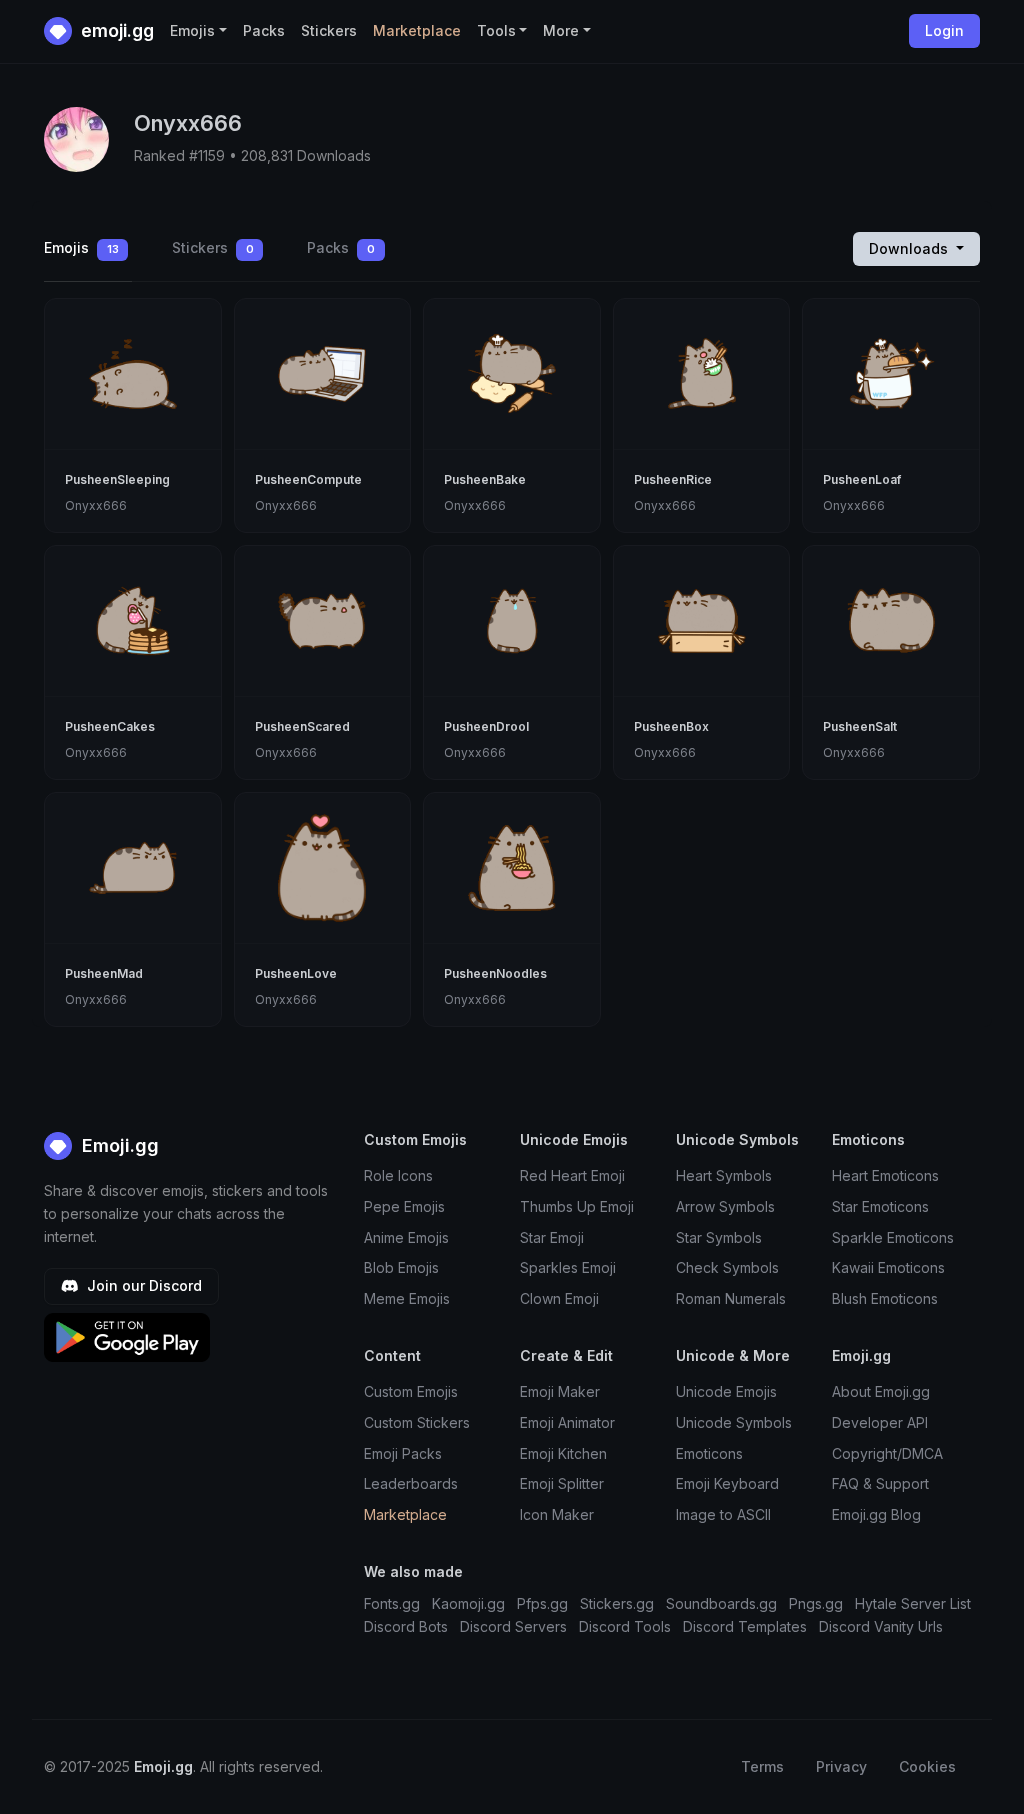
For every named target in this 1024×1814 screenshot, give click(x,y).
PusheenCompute (308, 479)
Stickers (329, 30)
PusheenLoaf (862, 479)
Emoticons (709, 1453)
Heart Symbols (724, 1175)
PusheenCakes (110, 726)
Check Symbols (727, 1267)
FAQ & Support (880, 1483)
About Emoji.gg (881, 1391)
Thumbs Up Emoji (577, 1206)
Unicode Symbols (734, 1422)
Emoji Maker (560, 1391)
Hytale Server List (913, 1603)
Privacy (841, 1766)
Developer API (880, 1422)
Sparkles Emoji (568, 1267)
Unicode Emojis (726, 1391)
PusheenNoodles (495, 973)
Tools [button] (496, 30)
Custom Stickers (417, 1422)
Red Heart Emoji (572, 1175)
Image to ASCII (723, 1514)
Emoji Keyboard (727, 1483)
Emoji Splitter (562, 1483)
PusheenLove (296, 973)
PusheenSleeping (117, 479)
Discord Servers (513, 1626)
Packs (264, 30)
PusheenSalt (860, 726)
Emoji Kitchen (563, 1453)
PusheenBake (485, 479)
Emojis (81, 247)
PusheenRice (673, 479)
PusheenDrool (486, 726)
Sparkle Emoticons (893, 1237)
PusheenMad (104, 973)
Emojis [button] (192, 30)
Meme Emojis (407, 1298)
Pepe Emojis (404, 1206)
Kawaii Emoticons (888, 1267)
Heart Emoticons (885, 1175)
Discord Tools (625, 1626)
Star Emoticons (880, 1206)
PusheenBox (671, 726)
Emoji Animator (567, 1422)
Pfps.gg (542, 1603)
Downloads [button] (910, 248)
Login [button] (944, 30)
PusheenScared (302, 726)
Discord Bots (406, 1626)
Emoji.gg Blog (876, 1514)
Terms (762, 1766)
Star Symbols (719, 1237)
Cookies (927, 1766)
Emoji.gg (118, 1145)
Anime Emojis (406, 1237)
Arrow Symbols (725, 1206)
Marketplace (417, 30)
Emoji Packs (403, 1453)
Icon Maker (557, 1514)
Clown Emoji (559, 1298)
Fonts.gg (392, 1603)
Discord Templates (745, 1626)
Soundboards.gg (721, 1603)
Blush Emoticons (885, 1298)
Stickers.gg (617, 1603)
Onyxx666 (96, 505)
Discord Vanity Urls (881, 1626)
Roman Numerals (731, 1298)
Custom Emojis (411, 1391)
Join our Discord (142, 1285)
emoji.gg (115, 30)
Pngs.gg (816, 1603)
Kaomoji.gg (468, 1603)
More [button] (561, 30)
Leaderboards (411, 1483)
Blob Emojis (401, 1267)
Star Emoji (552, 1237)
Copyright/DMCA (887, 1453)
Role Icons (398, 1175)
